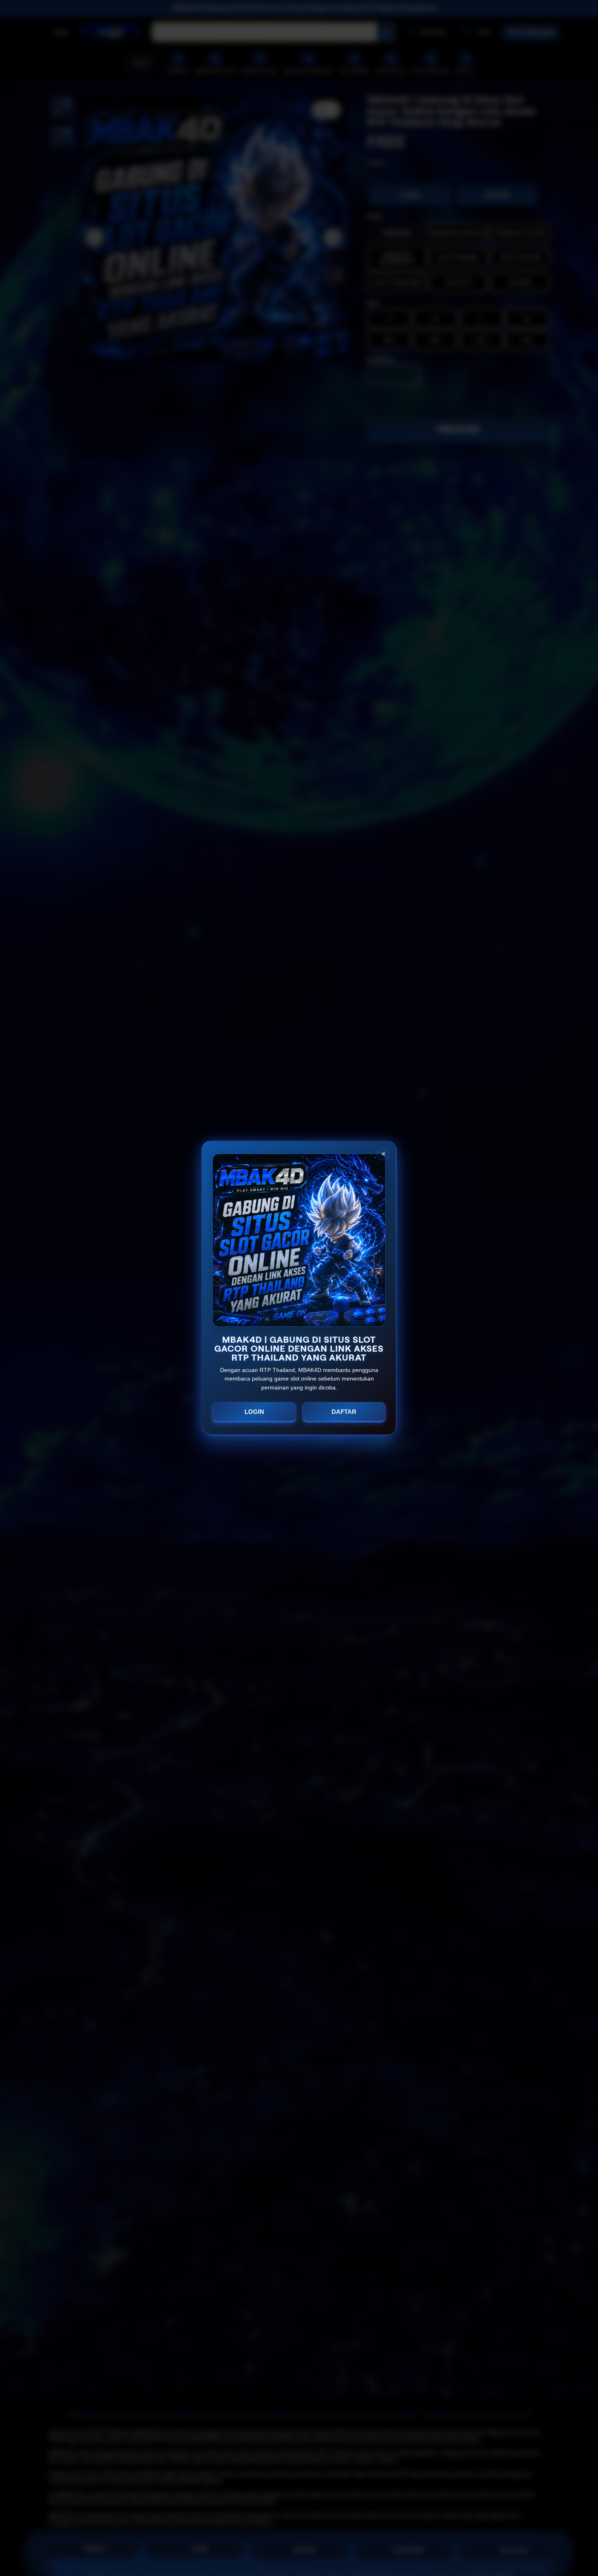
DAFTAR (344, 1412)
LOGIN (254, 1412)
